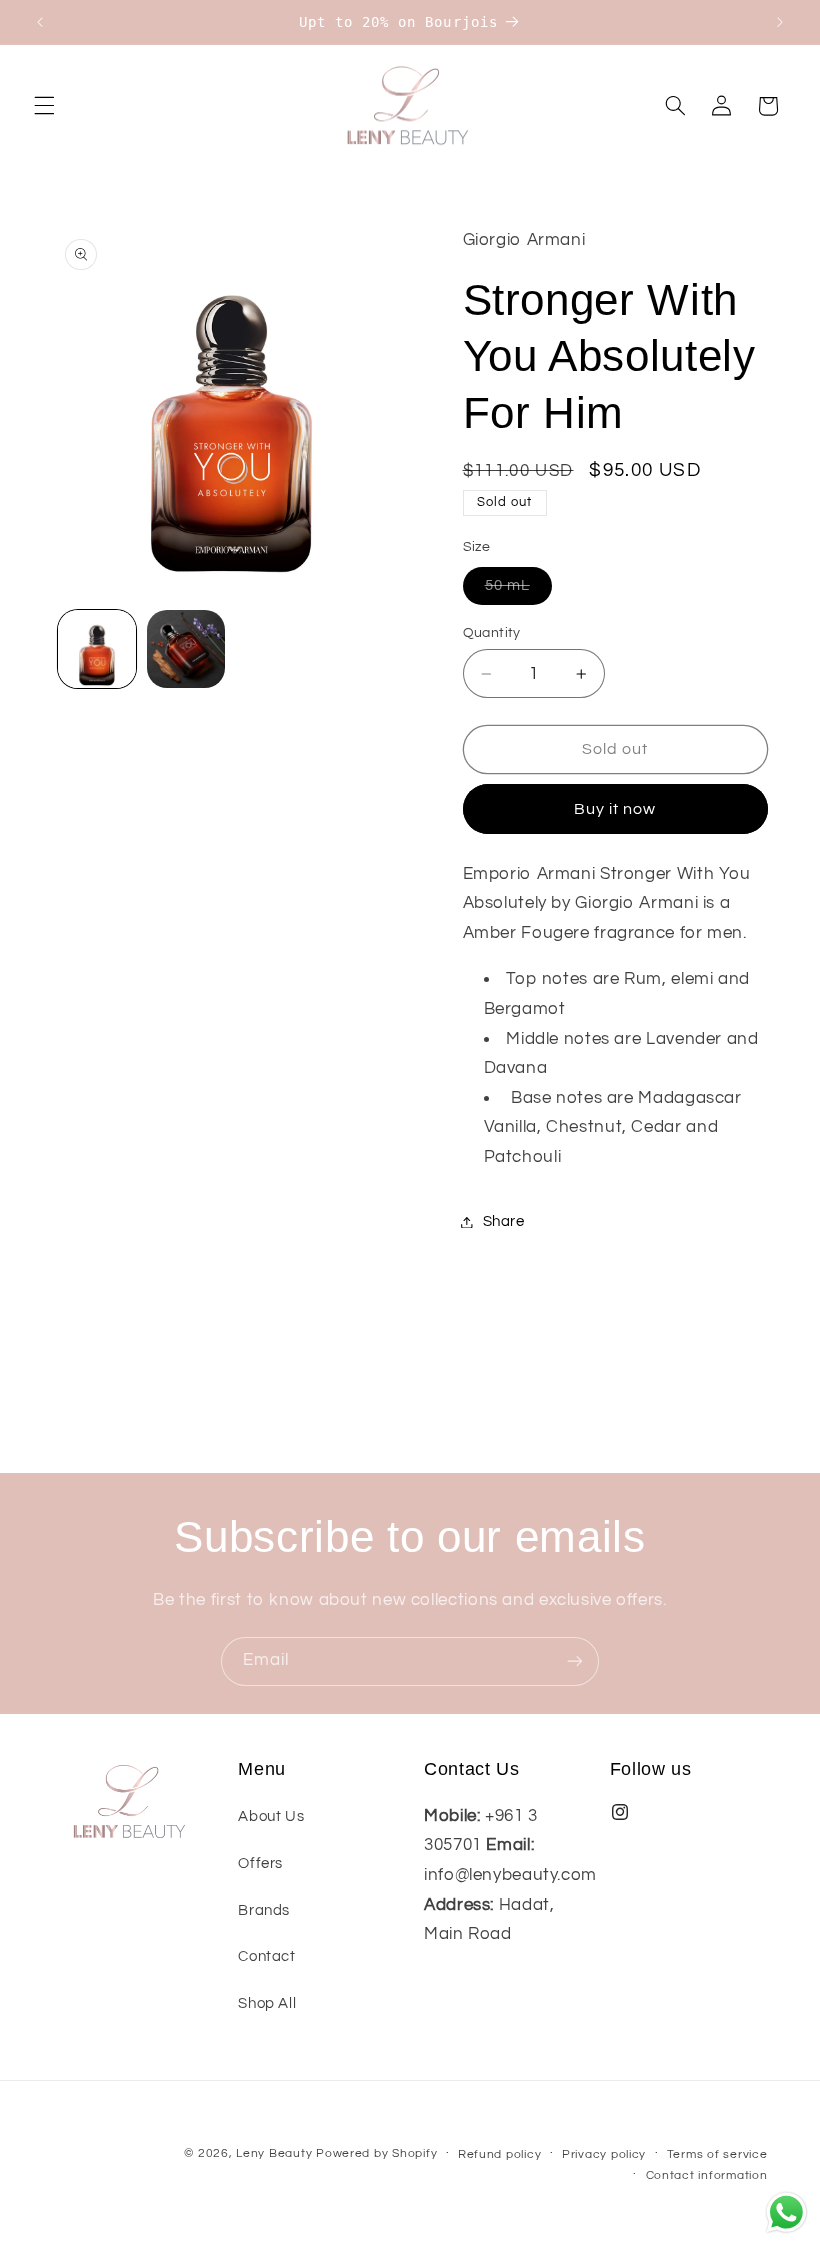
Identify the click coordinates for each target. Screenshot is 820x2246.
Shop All (267, 2003)
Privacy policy (604, 2154)
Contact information (707, 2175)
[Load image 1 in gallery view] (97, 649)
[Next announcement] (780, 22)
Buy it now (615, 809)
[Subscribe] (575, 1661)
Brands (264, 1910)
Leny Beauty (274, 2153)
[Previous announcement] (40, 22)
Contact (266, 1956)
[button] (44, 106)
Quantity (492, 633)
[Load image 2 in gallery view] (186, 649)
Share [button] (504, 1221)
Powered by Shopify (376, 2153)
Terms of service (717, 2154)
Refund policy (500, 2154)
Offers (260, 1863)
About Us (271, 1816)
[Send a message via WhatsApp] (786, 2212)
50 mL (518, 591)
